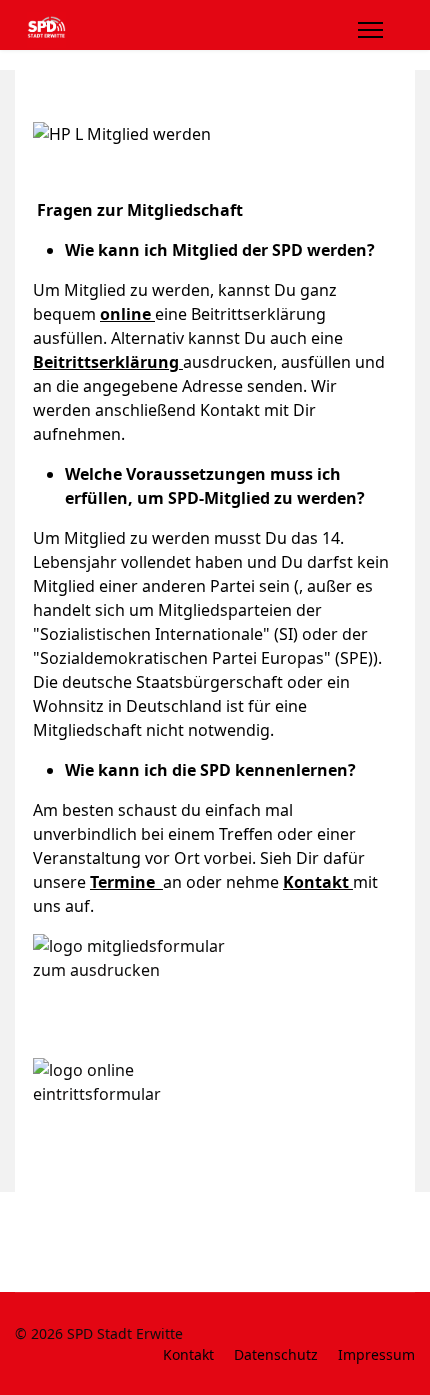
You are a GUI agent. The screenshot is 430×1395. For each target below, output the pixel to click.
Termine (126, 882)
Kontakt (318, 882)
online (125, 314)
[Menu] (370, 30)
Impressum (376, 1354)
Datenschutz (276, 1354)
